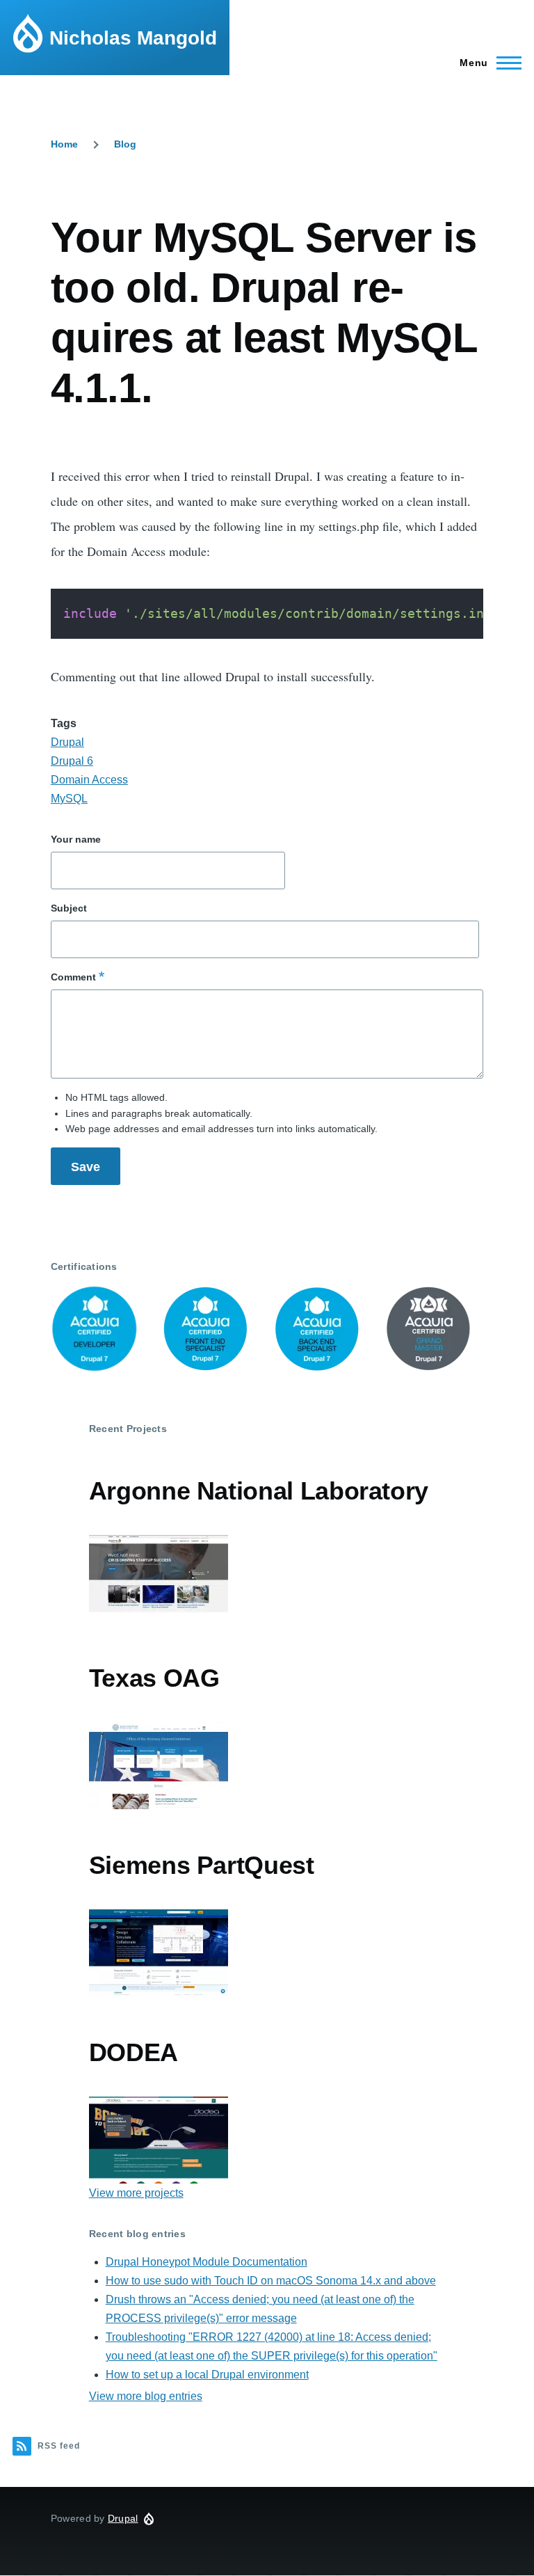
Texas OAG (154, 1678)
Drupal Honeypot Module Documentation (207, 2262)
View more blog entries (146, 2396)
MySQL (69, 798)
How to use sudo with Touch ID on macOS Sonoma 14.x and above (271, 2281)
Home (64, 144)
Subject (69, 908)
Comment (73, 977)
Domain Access (89, 780)
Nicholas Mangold (133, 38)
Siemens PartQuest (202, 1865)
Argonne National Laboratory (259, 1491)
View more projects (136, 2193)
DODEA (133, 2052)
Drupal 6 (72, 761)
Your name (76, 839)
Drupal (67, 742)
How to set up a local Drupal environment (207, 2375)
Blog (125, 144)
